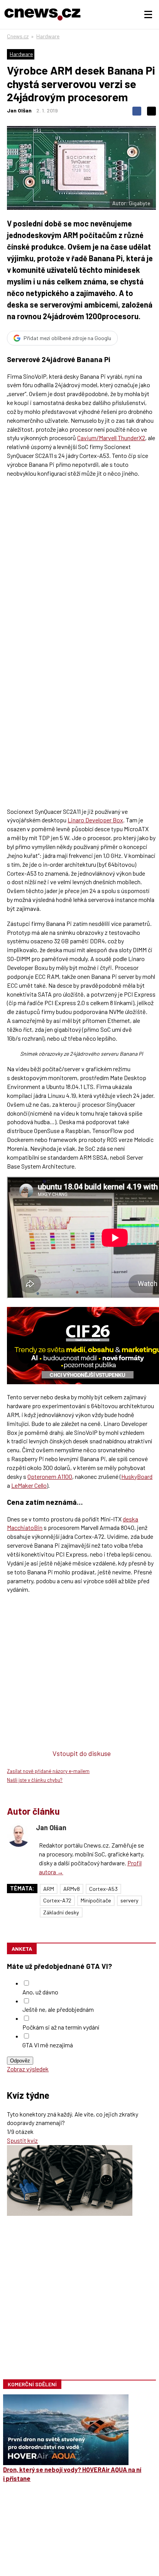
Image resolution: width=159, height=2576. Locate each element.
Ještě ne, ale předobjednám (58, 2009)
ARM (49, 1889)
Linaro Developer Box (95, 820)
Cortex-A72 (57, 1900)
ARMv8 (72, 1889)
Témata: (22, 1888)
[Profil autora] (19, 1835)
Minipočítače (96, 1900)
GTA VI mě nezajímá (48, 2045)
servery (129, 1900)
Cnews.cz (18, 36)
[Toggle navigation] (148, 15)
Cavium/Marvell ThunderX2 (111, 438)
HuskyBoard (137, 1476)
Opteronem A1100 (50, 1476)
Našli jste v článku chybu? (35, 1780)
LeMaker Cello (29, 1485)
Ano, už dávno (40, 1992)
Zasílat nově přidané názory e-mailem (48, 1771)
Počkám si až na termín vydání (61, 2027)
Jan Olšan (19, 110)
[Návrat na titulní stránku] (42, 14)
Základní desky (61, 1912)
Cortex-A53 (103, 1889)
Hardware (48, 36)
